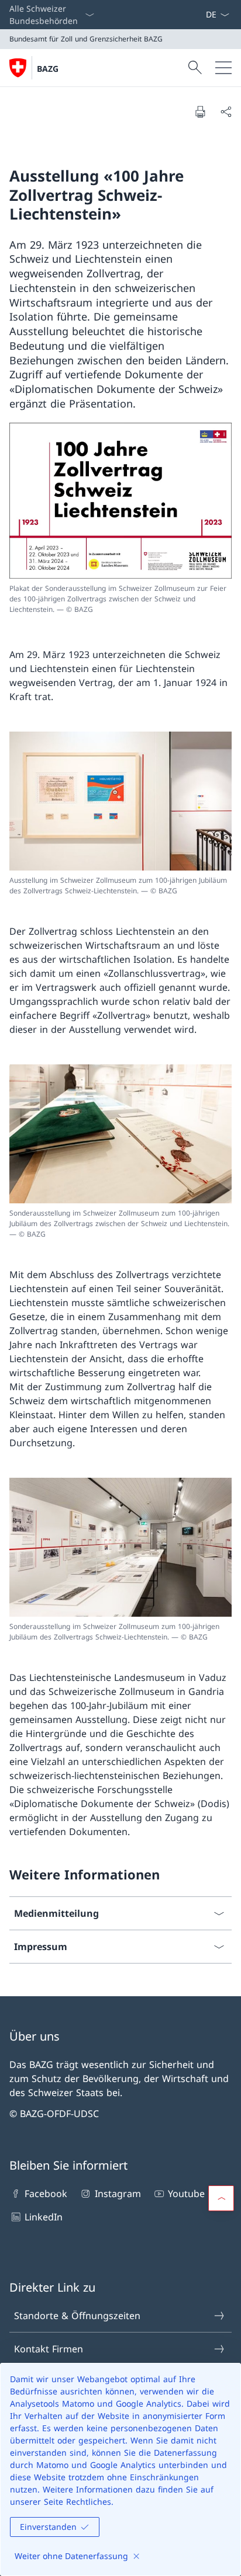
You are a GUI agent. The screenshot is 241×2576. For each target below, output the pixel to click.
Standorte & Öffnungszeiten (77, 2316)
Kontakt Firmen (49, 2349)
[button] (221, 2198)
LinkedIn (44, 2217)
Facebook (46, 2194)
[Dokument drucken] (200, 112)
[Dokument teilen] (226, 112)
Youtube (186, 2194)
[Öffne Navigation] (223, 68)
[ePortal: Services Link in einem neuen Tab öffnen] (201, 15)
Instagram (118, 2194)
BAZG (48, 69)
